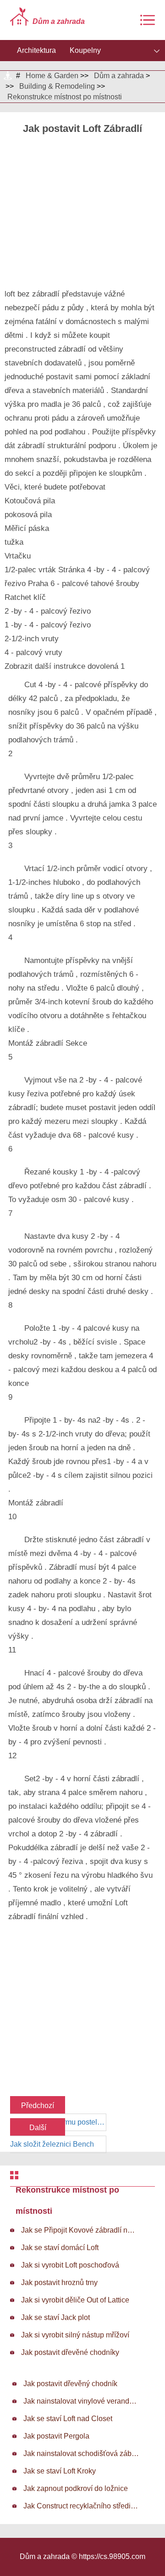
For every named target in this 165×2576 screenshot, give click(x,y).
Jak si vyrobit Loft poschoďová (70, 2265)
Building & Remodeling (57, 86)
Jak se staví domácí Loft (60, 2248)
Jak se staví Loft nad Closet (68, 2419)
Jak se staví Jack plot (55, 2317)
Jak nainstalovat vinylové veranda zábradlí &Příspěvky (81, 2401)
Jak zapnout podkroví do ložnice (76, 2488)
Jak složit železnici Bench (52, 2144)
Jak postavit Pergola (56, 2436)
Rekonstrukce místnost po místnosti (65, 97)
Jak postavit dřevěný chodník (70, 2384)
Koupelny (85, 50)
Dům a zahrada (119, 76)
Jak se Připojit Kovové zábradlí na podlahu (79, 2230)
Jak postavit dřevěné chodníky (70, 2352)
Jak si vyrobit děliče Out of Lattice (75, 2300)
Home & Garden (52, 76)
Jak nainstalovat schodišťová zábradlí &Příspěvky (81, 2453)
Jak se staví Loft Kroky (60, 2471)
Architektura (36, 50)
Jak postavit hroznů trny (59, 2282)
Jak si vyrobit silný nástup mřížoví (75, 2335)
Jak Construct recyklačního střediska (81, 2506)
